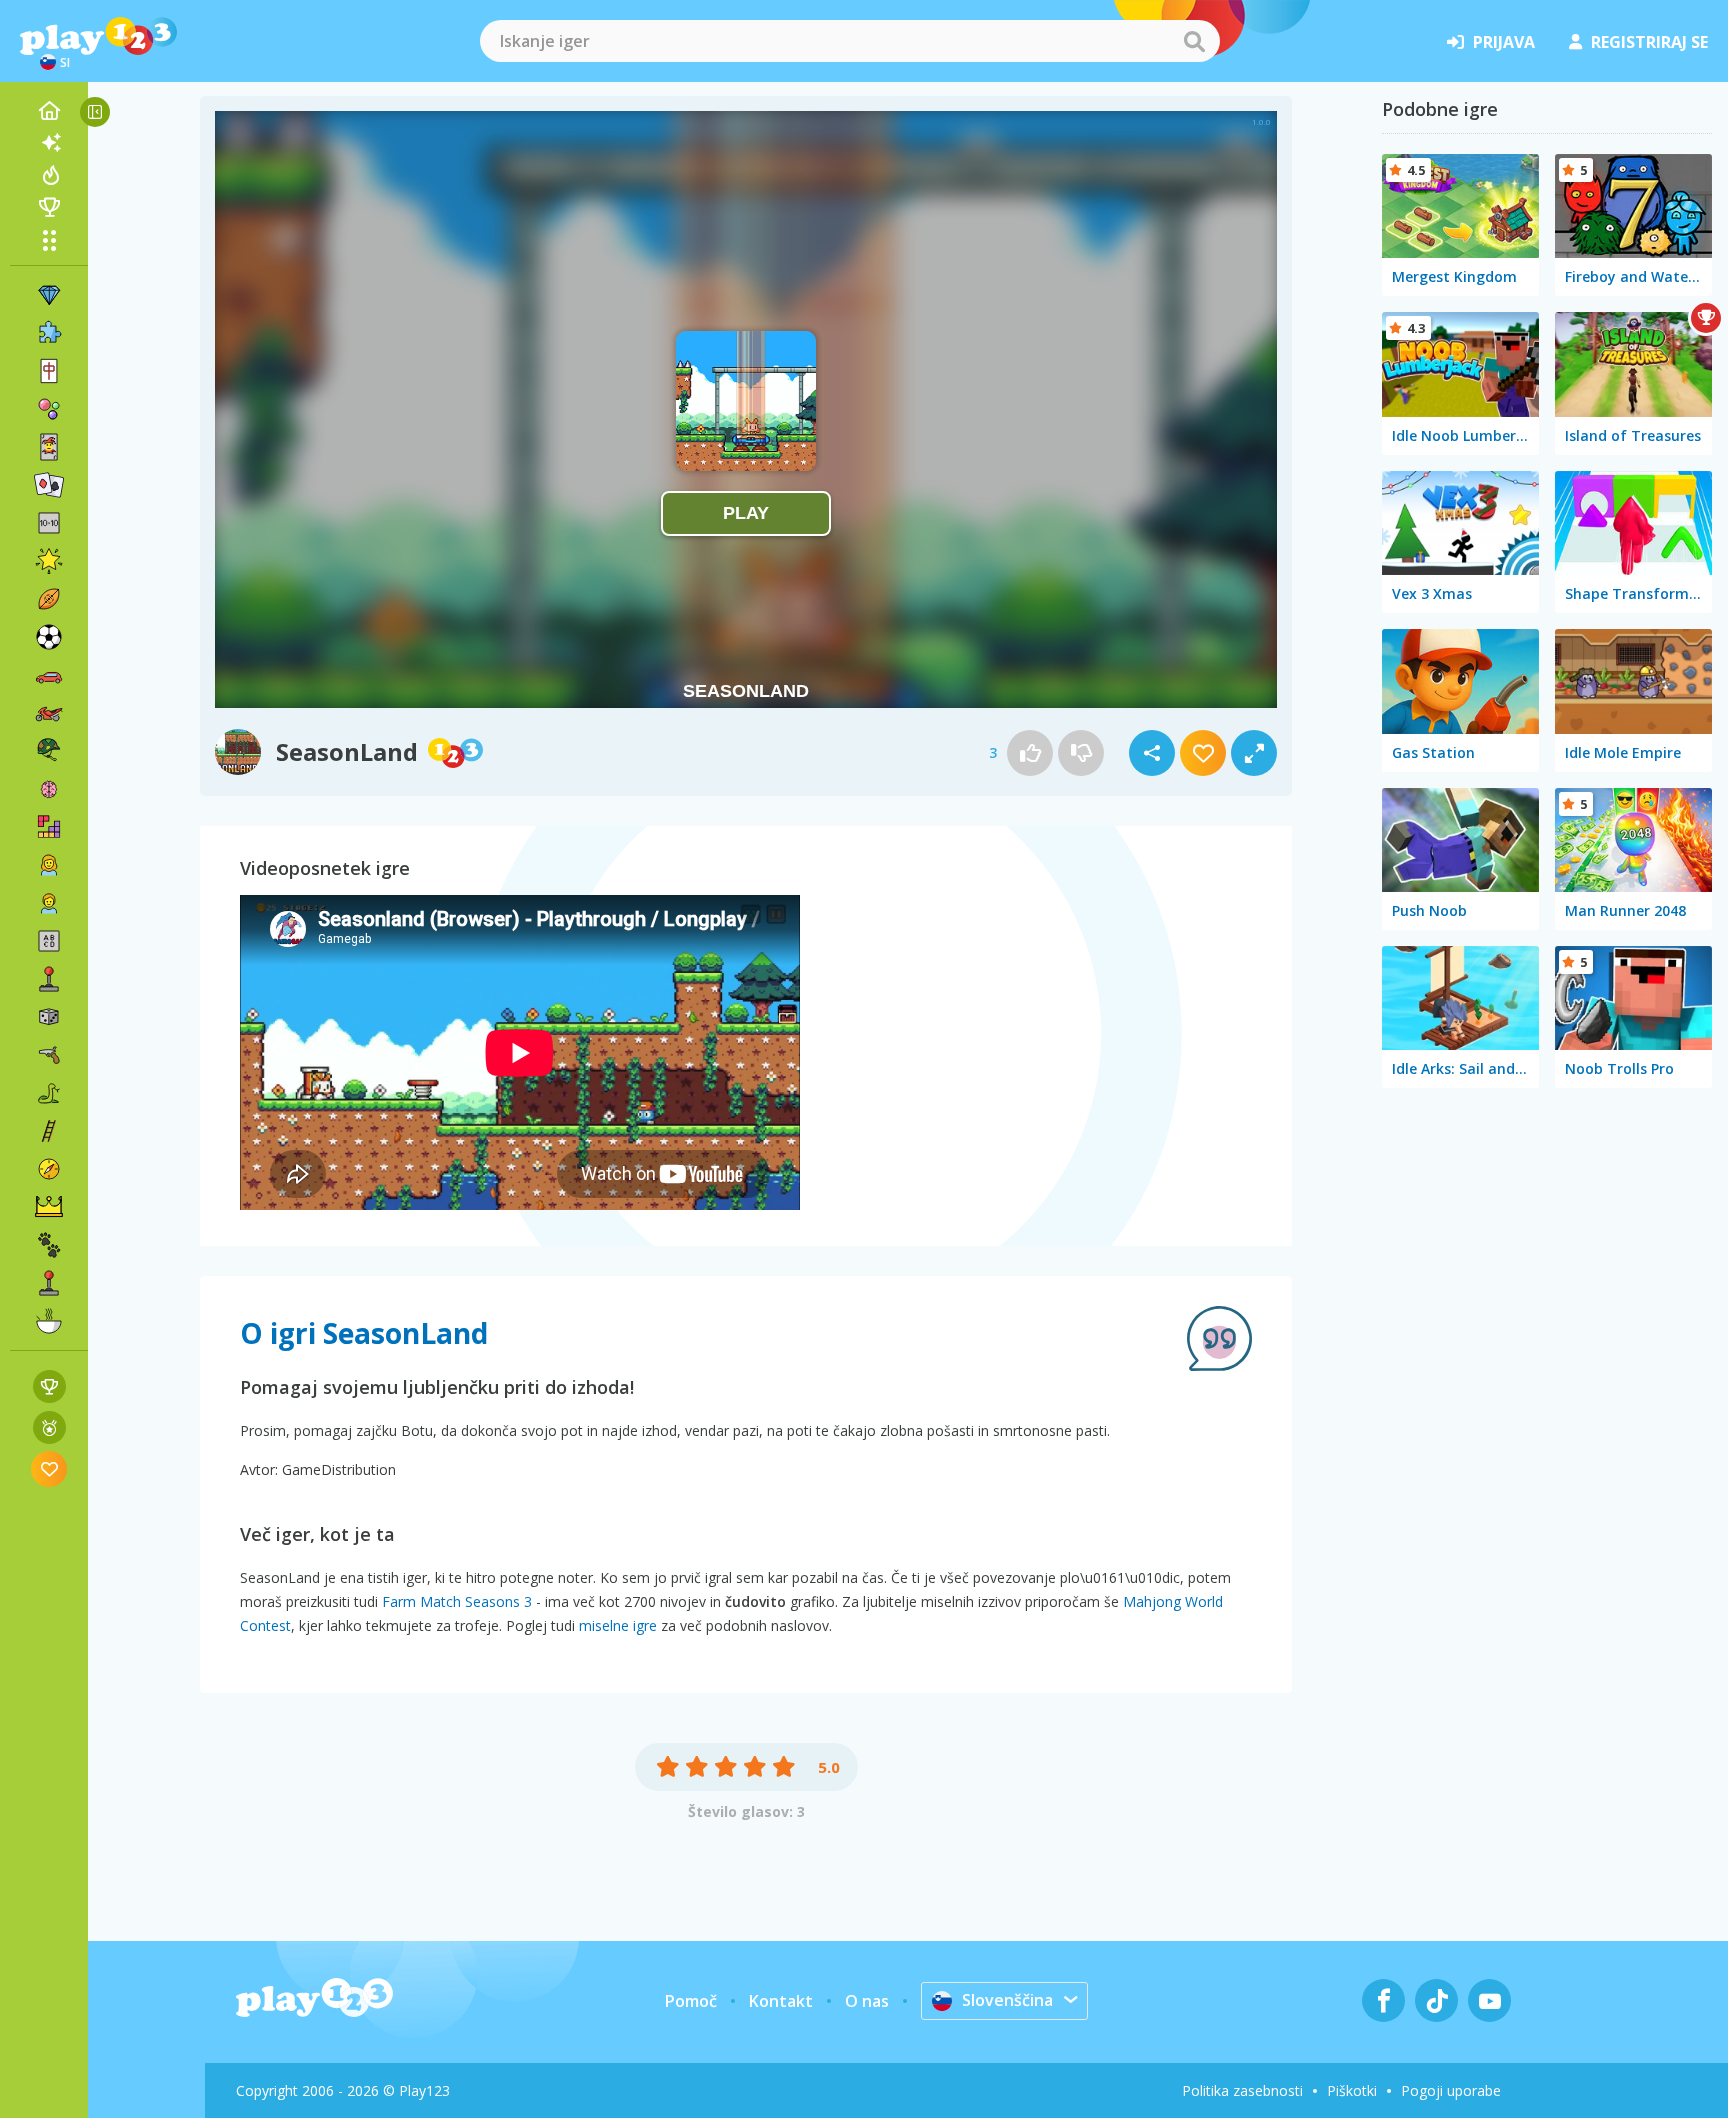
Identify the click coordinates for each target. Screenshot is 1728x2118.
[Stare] (49, 1093)
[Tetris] (49, 827)
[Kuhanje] (49, 1321)
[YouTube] (1489, 2000)
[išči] (1194, 41)
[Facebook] (1383, 2000)
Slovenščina (1007, 2000)
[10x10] (49, 523)
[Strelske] (49, 1055)
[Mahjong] (49, 371)
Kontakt (781, 2001)
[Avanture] (49, 1169)
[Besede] (49, 941)
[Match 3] (49, 295)
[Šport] (49, 599)
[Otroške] (49, 903)
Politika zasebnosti (1242, 2090)
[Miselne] (49, 789)
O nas (867, 2001)
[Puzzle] (49, 333)
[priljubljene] (49, 1468)
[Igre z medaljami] (49, 1427)
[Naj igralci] (49, 207)
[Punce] (49, 865)
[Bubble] (49, 409)
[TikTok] (1436, 2000)
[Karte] (49, 447)
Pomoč (691, 2001)
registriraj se (1649, 42)
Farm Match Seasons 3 (457, 1601)
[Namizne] (49, 1017)
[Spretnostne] (49, 1131)
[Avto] (49, 675)
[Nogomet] (49, 637)
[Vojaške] (49, 751)
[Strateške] (49, 1207)
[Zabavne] (49, 561)
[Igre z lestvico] (49, 1386)
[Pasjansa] (49, 485)
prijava (1504, 42)
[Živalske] (49, 1245)
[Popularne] (49, 175)
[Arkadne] (49, 979)
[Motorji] (49, 713)
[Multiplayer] (49, 1283)
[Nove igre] (49, 143)
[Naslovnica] (49, 111)
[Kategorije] (49, 240)
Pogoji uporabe (1451, 2090)
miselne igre (618, 1625)
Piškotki (1352, 2090)
